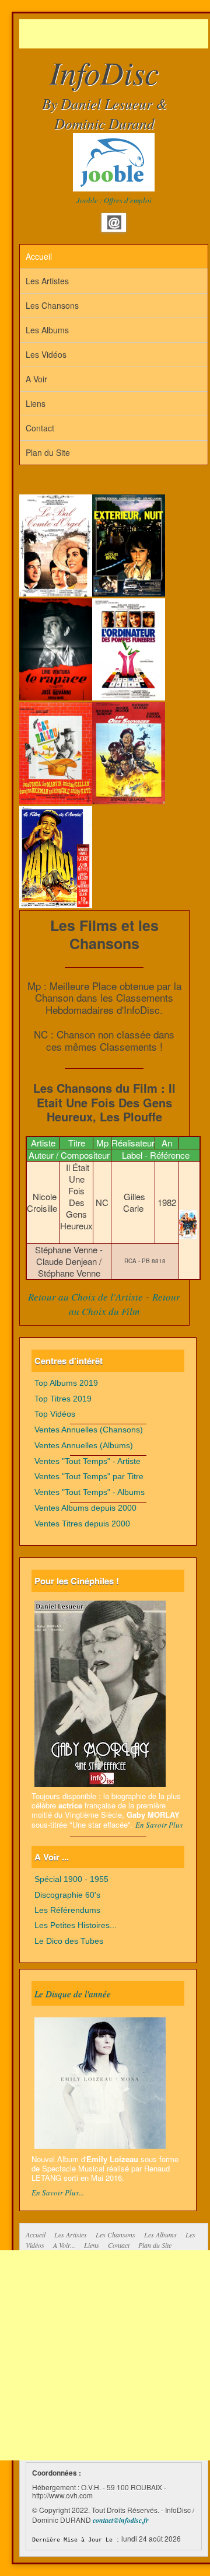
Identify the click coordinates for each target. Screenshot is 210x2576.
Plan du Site (48, 452)
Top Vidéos (55, 1414)
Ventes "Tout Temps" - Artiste (87, 1461)
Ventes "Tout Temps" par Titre (89, 1477)
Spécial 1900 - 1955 (71, 1879)
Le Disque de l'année (73, 1993)
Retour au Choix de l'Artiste (85, 1297)
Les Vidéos (46, 354)
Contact (40, 428)
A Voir (36, 379)
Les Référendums (67, 1910)
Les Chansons (52, 305)
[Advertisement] (115, 34)
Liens (36, 403)
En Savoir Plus (159, 1825)
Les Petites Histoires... (76, 1925)
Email (114, 222)
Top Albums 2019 (66, 1383)
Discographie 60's (67, 1895)
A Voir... (64, 2245)
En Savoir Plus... (58, 2192)
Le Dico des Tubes (69, 1941)
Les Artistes (47, 281)
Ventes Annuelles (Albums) (84, 1446)
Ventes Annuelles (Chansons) (89, 1430)
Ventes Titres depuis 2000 (82, 1524)
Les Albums (47, 330)
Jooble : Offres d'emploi (114, 200)
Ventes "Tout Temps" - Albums (90, 1492)
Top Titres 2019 (63, 1399)
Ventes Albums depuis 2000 (85, 1508)
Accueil (39, 256)
